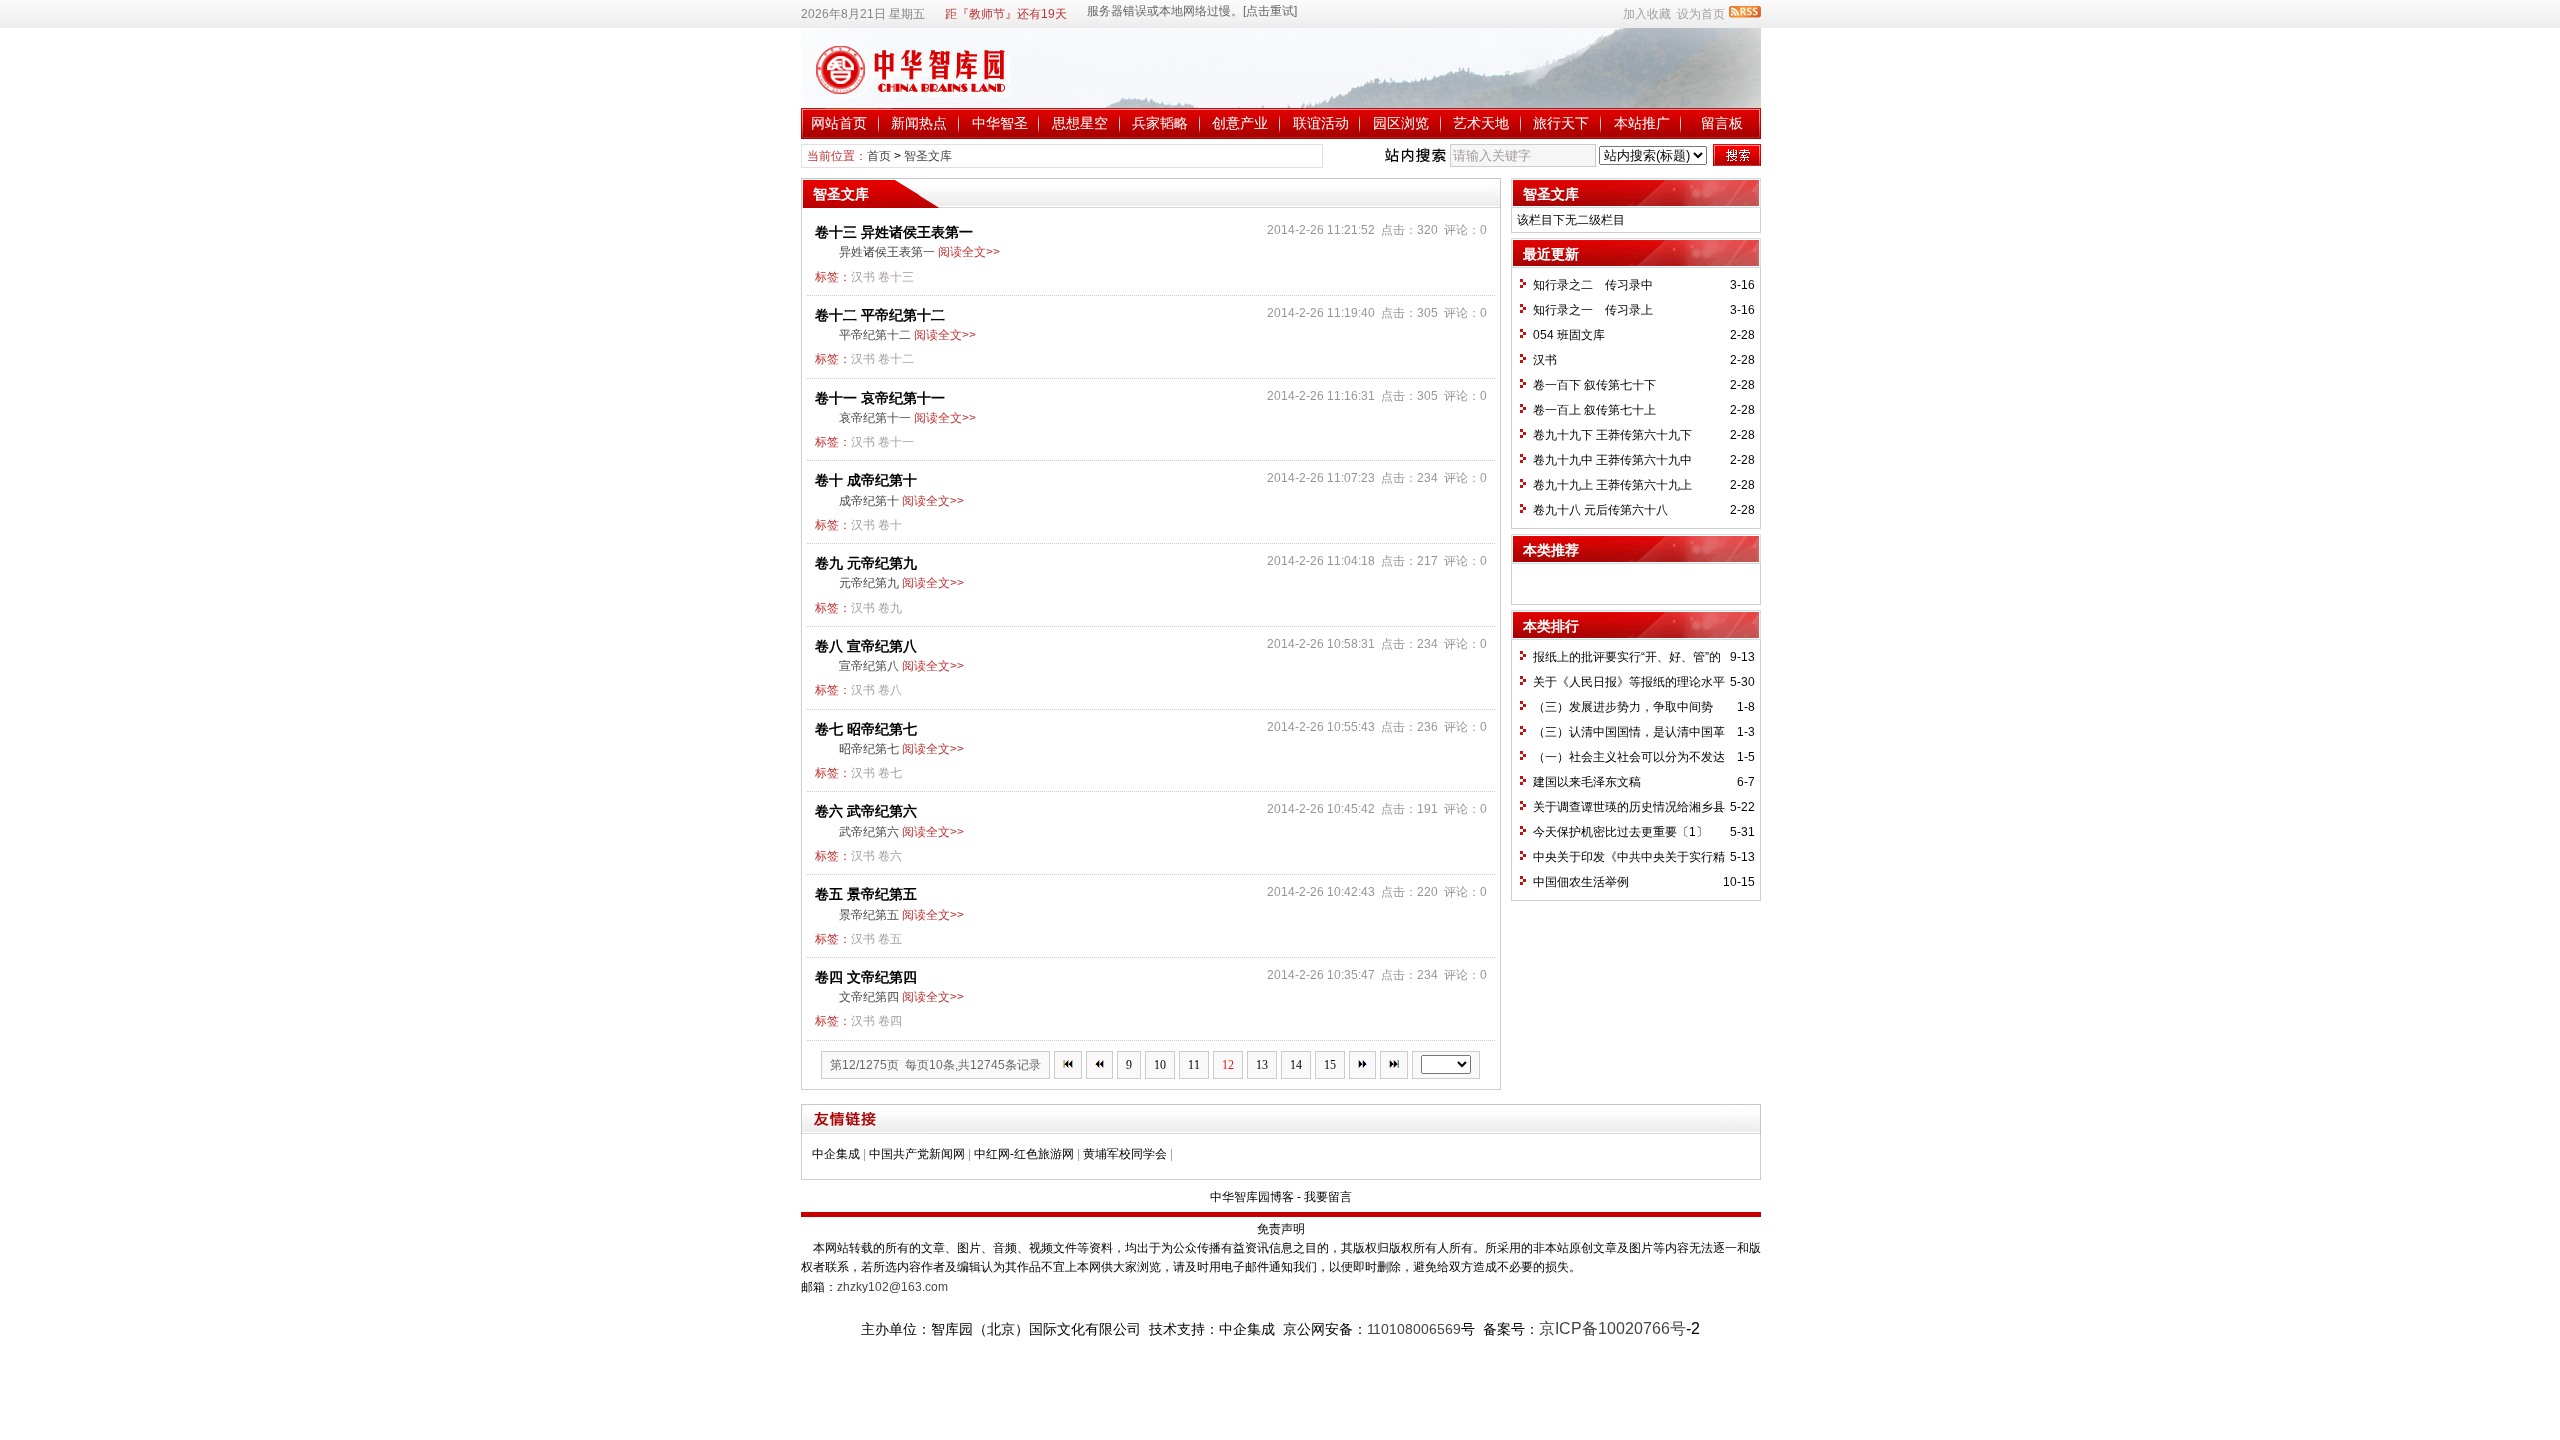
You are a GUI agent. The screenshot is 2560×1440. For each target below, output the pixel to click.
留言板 (1722, 123)
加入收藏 (1647, 14)
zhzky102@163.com (892, 1287)
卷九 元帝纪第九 (866, 563)
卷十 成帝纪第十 (866, 480)
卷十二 (896, 359)
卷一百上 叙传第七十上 (1594, 410)
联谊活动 (1321, 123)
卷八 (890, 690)
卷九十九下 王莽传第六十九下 (1612, 435)
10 (1160, 1065)
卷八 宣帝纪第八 (866, 646)
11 (1194, 1065)
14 (1296, 1065)
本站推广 (1642, 123)
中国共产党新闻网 (917, 1154)
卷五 (890, 939)
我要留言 (1328, 1197)
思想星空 (1080, 123)
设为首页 (1701, 14)
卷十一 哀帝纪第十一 (880, 398)
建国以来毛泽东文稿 (1587, 782)
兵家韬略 (1160, 123)
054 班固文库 (1569, 335)
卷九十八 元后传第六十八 (1600, 510)
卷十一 (896, 442)
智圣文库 (928, 156)
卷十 (890, 525)
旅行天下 (1561, 123)
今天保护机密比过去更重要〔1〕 (1620, 832)
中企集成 (836, 1154)
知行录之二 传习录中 (1593, 285)
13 (1262, 1065)
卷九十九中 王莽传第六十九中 (1612, 460)
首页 (879, 156)
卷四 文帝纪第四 (866, 977)
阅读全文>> (969, 252)
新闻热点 (919, 123)
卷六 (890, 856)
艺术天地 (1481, 123)
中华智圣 (1000, 123)
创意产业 (1240, 123)
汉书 (863, 277)
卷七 (890, 773)
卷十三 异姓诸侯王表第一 (894, 232)
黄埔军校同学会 (1125, 1154)
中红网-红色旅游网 (1024, 1154)
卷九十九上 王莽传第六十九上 (1612, 485)
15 (1330, 1065)
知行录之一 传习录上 (1593, 310)
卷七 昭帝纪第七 (866, 729)
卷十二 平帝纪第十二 (880, 315)
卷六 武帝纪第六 (866, 811)
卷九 (890, 608)
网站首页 (839, 123)
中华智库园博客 (1252, 1197)
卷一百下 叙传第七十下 (1594, 385)
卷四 (890, 1021)
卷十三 (896, 277)
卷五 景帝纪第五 (866, 894)
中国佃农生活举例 (1581, 882)
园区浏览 (1401, 123)
